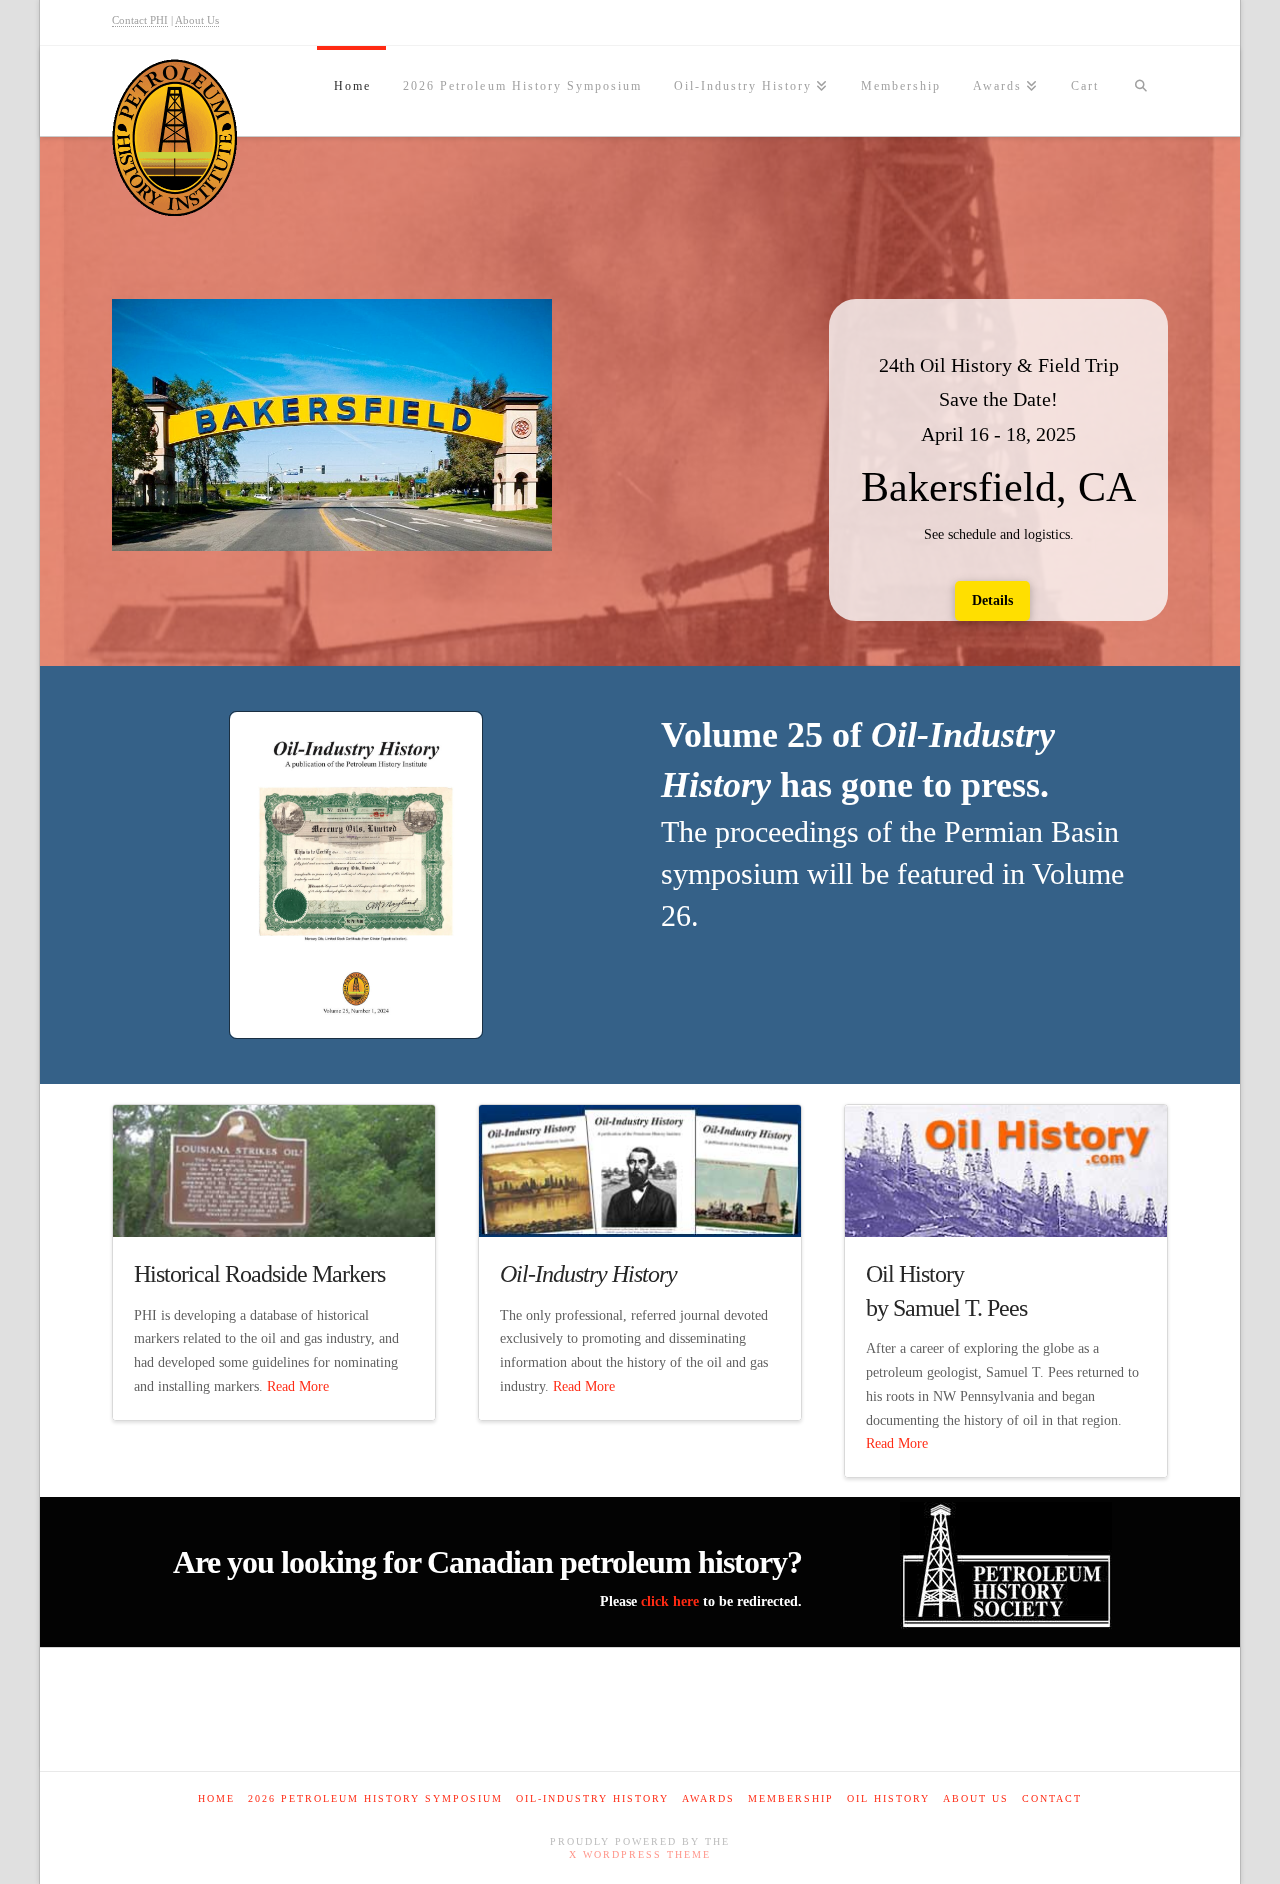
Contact (1052, 1798)
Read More (298, 1386)
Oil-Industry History (592, 1798)
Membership (791, 1798)
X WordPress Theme (640, 1854)
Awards (708, 1798)
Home (216, 1798)
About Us (197, 20)
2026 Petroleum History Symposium (375, 1798)
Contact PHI (140, 20)
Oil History (888, 1798)
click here (670, 1601)
